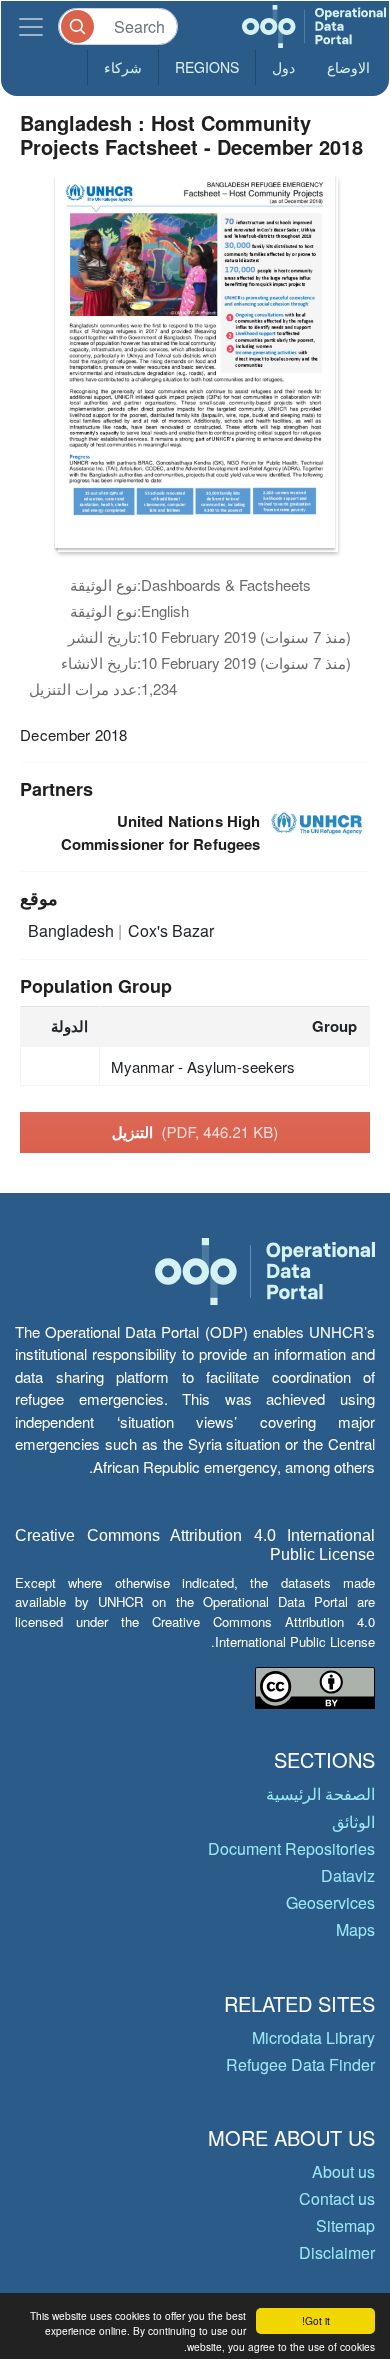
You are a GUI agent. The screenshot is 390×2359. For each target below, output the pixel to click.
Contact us (337, 2198)
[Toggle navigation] (31, 26)
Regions (207, 67)
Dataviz (348, 1875)
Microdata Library (313, 2037)
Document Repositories (291, 1848)
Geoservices (330, 1902)
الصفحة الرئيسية (320, 1793)
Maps (355, 1929)
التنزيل (195, 1132)
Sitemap (345, 2225)
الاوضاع (348, 67)
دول (283, 67)
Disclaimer (337, 2252)
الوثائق (353, 1821)
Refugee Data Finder (300, 2064)
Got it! (316, 2320)
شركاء (123, 67)
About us (343, 2171)
